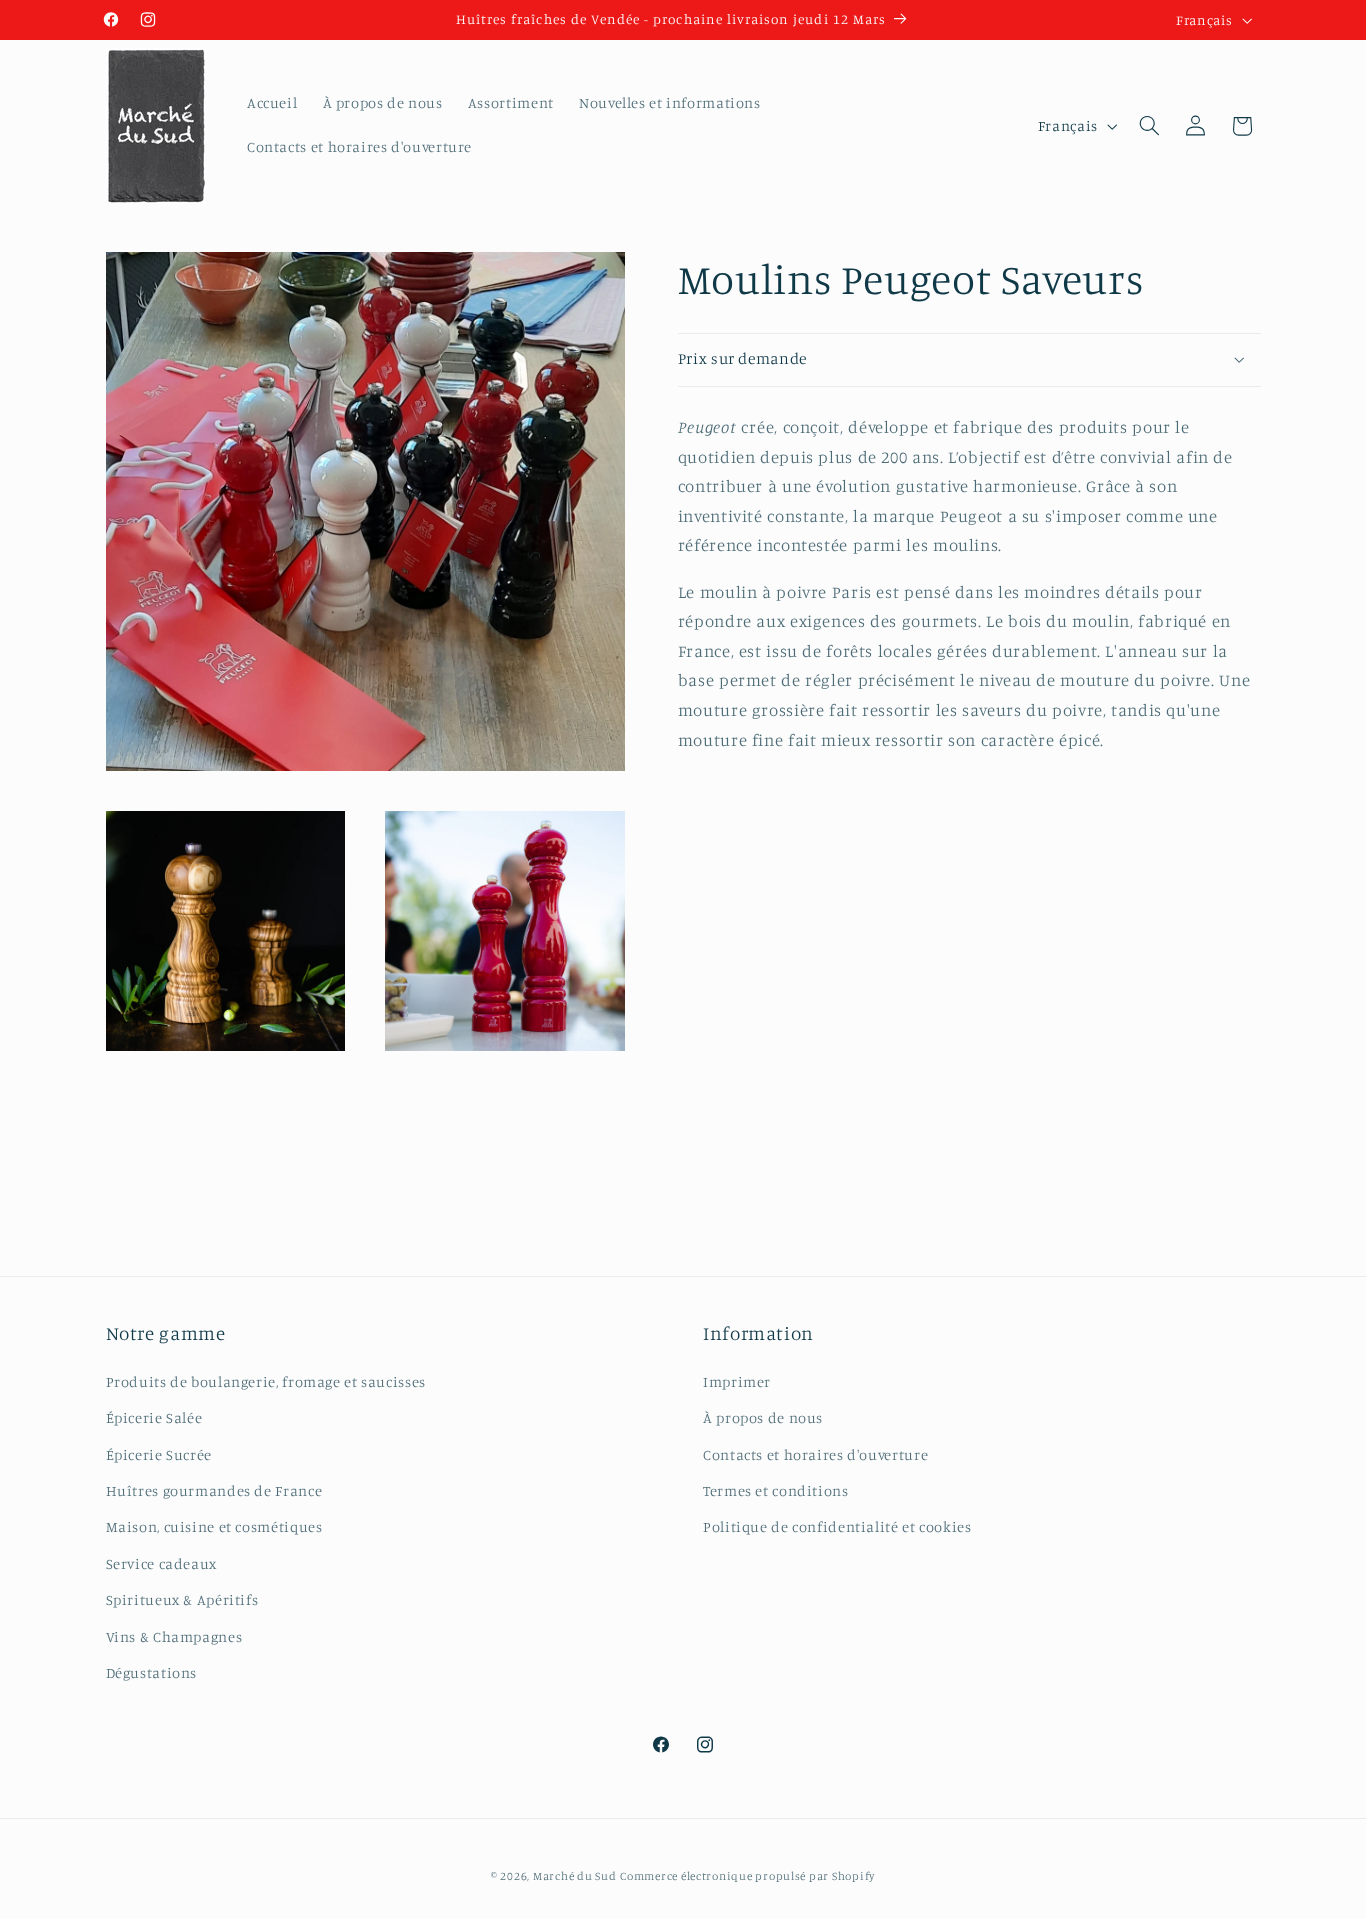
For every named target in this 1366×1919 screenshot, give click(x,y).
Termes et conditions (776, 1490)
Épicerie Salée (154, 1417)
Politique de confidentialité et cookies (837, 1526)
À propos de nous (763, 1417)
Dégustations (152, 1672)
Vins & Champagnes (174, 1636)
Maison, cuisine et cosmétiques (214, 1526)
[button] (1149, 126)
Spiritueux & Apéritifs (182, 1599)
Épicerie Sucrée (159, 1454)
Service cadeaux (161, 1563)
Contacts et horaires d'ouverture (815, 1454)
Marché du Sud (575, 1876)
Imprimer (737, 1381)
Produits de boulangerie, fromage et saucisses (266, 1381)
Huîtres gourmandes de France (214, 1490)
